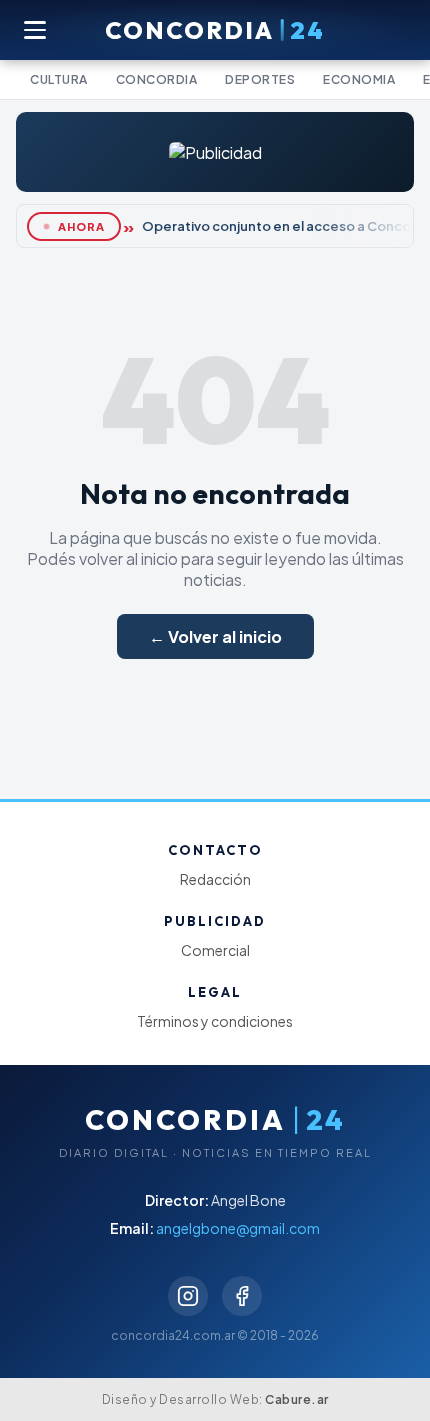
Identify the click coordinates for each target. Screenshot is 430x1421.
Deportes (260, 79)
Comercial (215, 950)
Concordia (157, 79)
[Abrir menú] (36, 30)
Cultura (59, 79)
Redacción (215, 879)
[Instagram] (188, 1296)
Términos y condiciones (215, 1021)
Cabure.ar (297, 1399)
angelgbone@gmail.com (238, 1228)
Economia (359, 79)
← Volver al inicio (215, 636)
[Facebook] (242, 1296)
